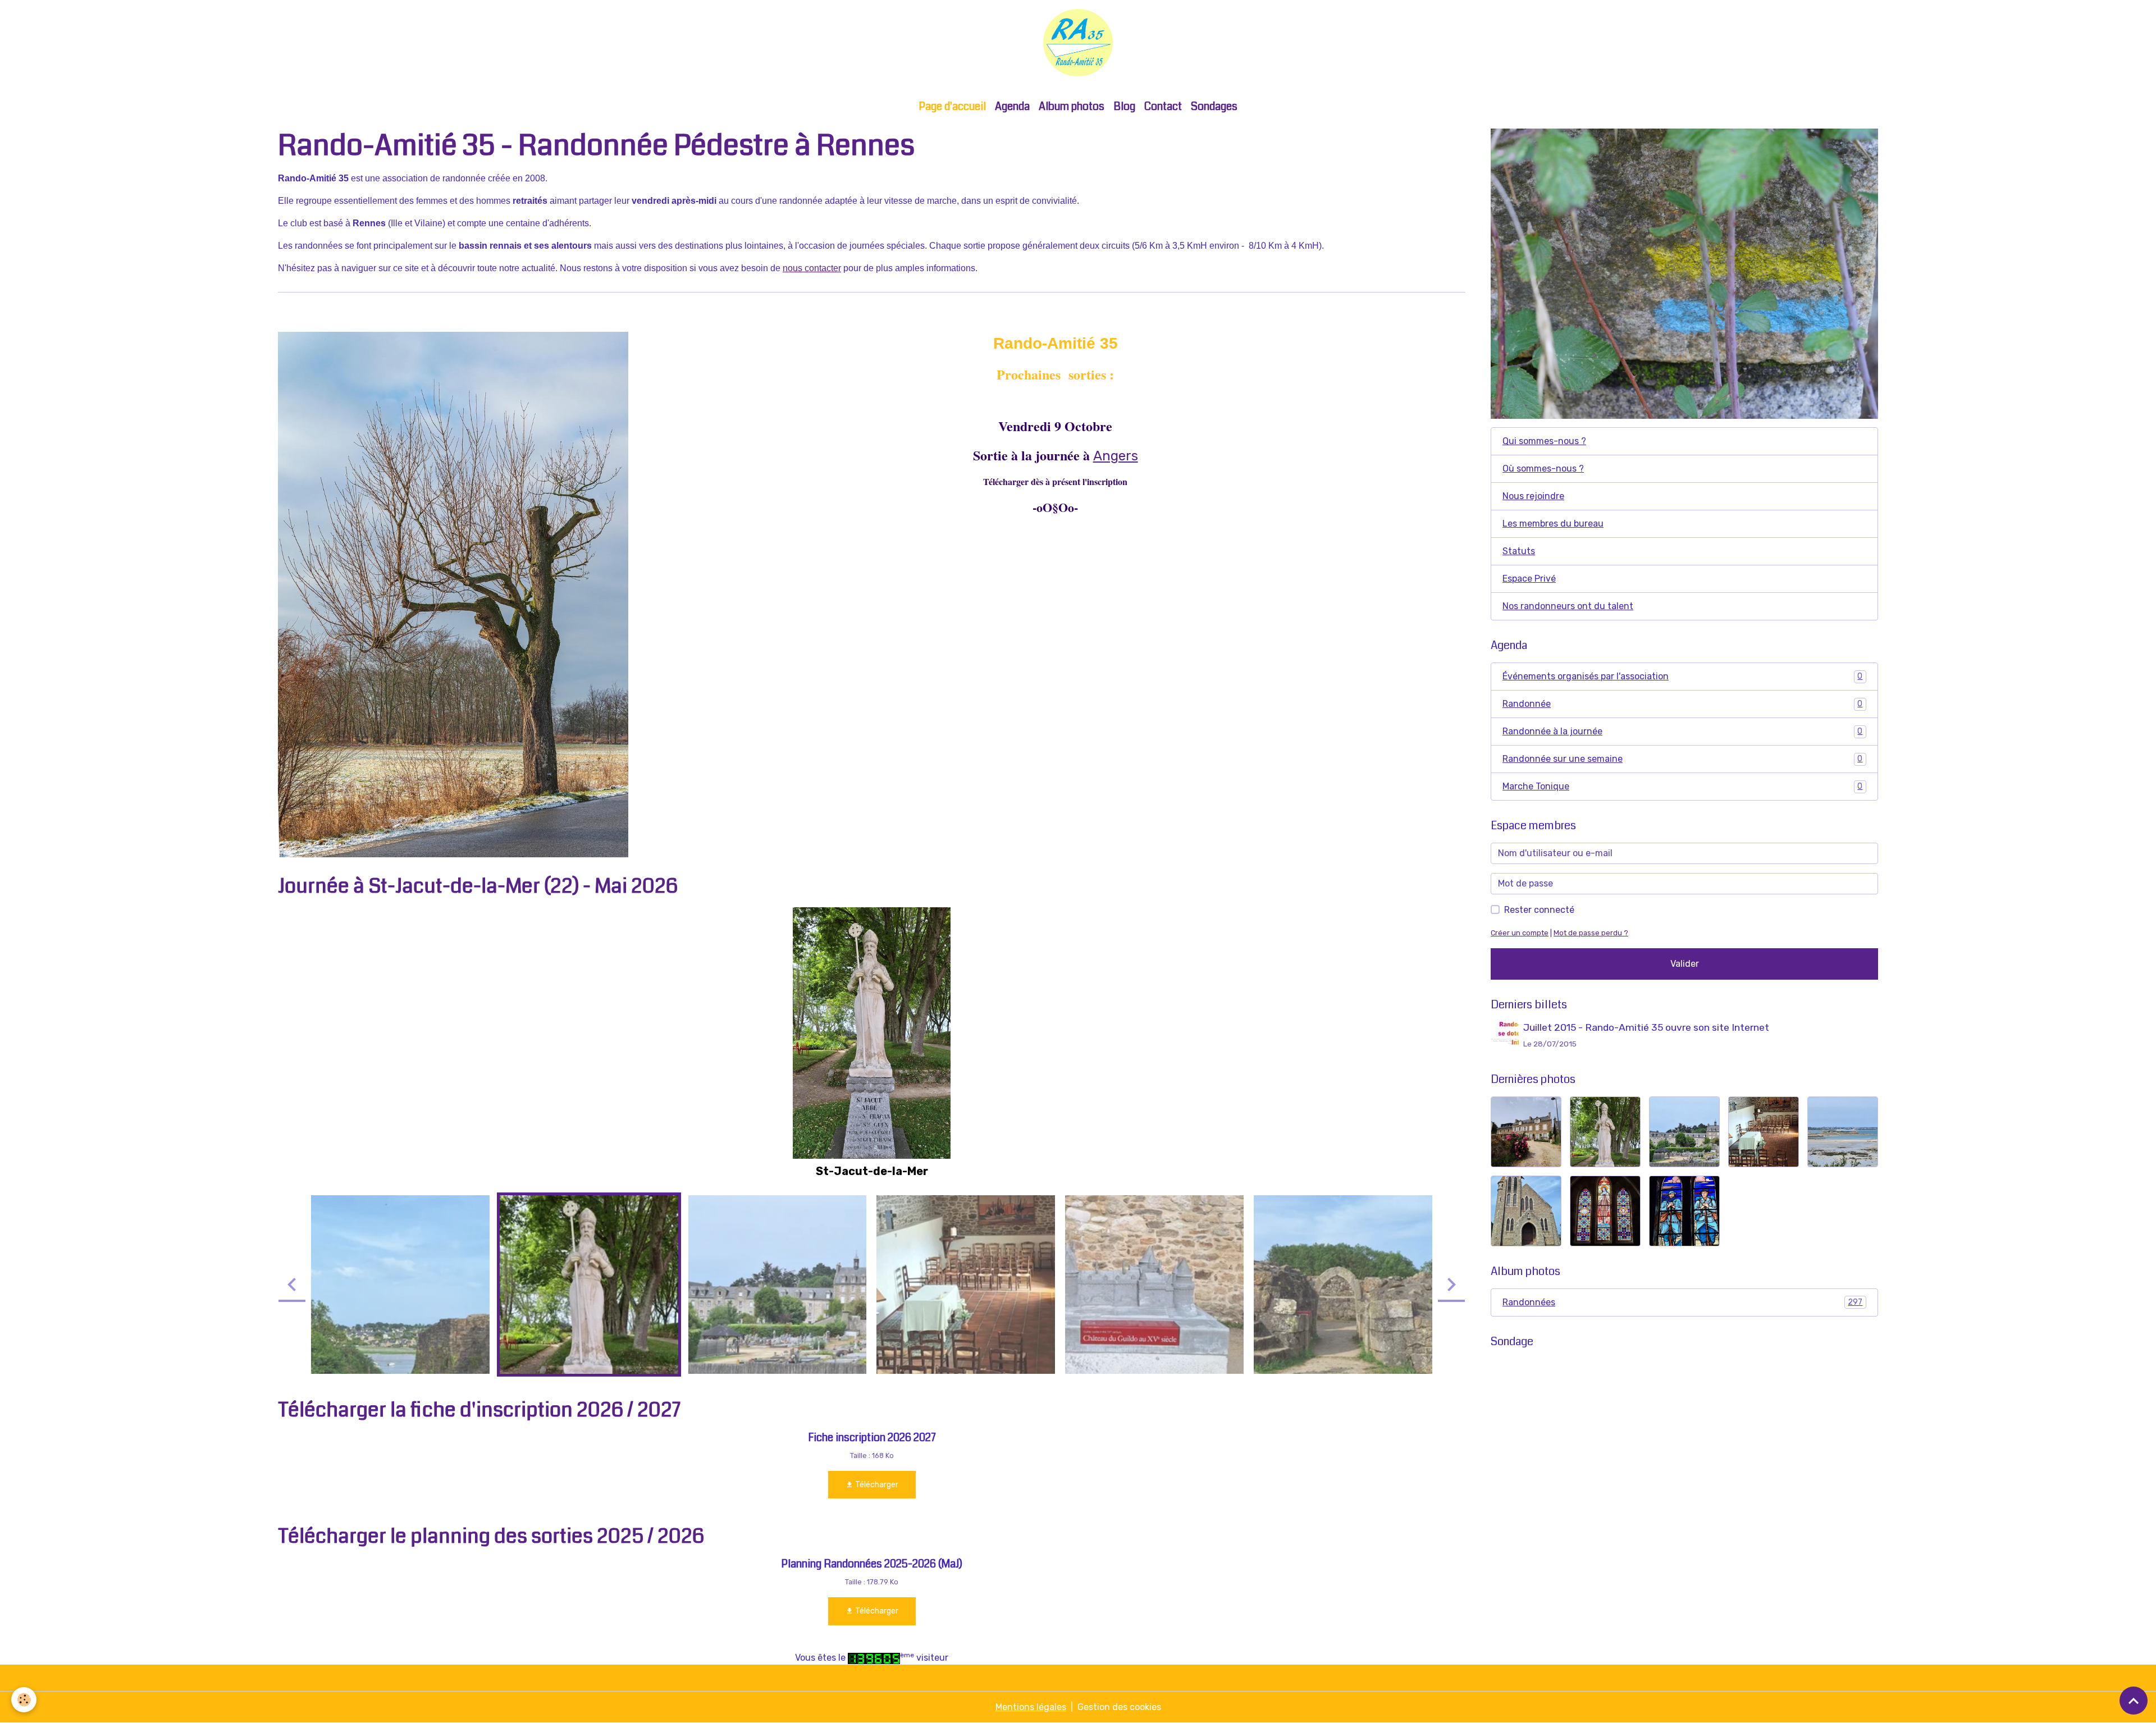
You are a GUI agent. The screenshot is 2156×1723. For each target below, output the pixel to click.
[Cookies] (24, 1700)
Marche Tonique (1682, 786)
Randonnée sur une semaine (1682, 759)
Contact (1163, 106)
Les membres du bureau (1553, 524)
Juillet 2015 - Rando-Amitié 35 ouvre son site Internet (1646, 1027)
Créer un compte (1520, 933)
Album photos (1072, 106)
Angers (1116, 456)
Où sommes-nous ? (1543, 469)
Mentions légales (1031, 1707)
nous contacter (812, 268)
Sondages (1214, 106)
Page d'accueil (952, 106)
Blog (1124, 106)
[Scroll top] (2134, 1701)
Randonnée (1682, 704)
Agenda (1012, 106)
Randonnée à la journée (1682, 731)
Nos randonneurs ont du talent (1568, 606)
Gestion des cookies (1119, 1707)
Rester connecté (1539, 910)
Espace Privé (1529, 579)
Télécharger (876, 1485)
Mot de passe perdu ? (1591, 933)
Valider (1685, 964)
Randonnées (1682, 1302)
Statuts (1519, 551)
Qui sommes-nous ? (1544, 441)
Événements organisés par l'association (1682, 676)
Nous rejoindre (1533, 496)
